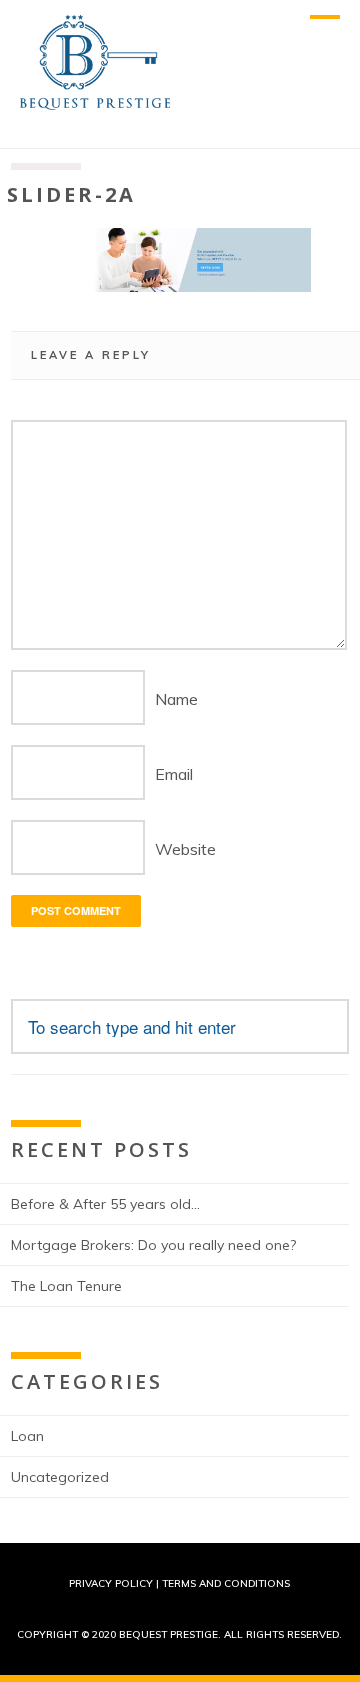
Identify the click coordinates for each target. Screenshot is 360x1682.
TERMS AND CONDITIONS (226, 1583)
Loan (27, 1436)
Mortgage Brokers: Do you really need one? (153, 1245)
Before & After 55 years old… (105, 1204)
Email (174, 774)
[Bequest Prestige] (95, 100)
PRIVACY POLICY (111, 1583)
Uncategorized (60, 1477)
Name (176, 699)
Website (185, 849)
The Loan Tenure (66, 1286)
